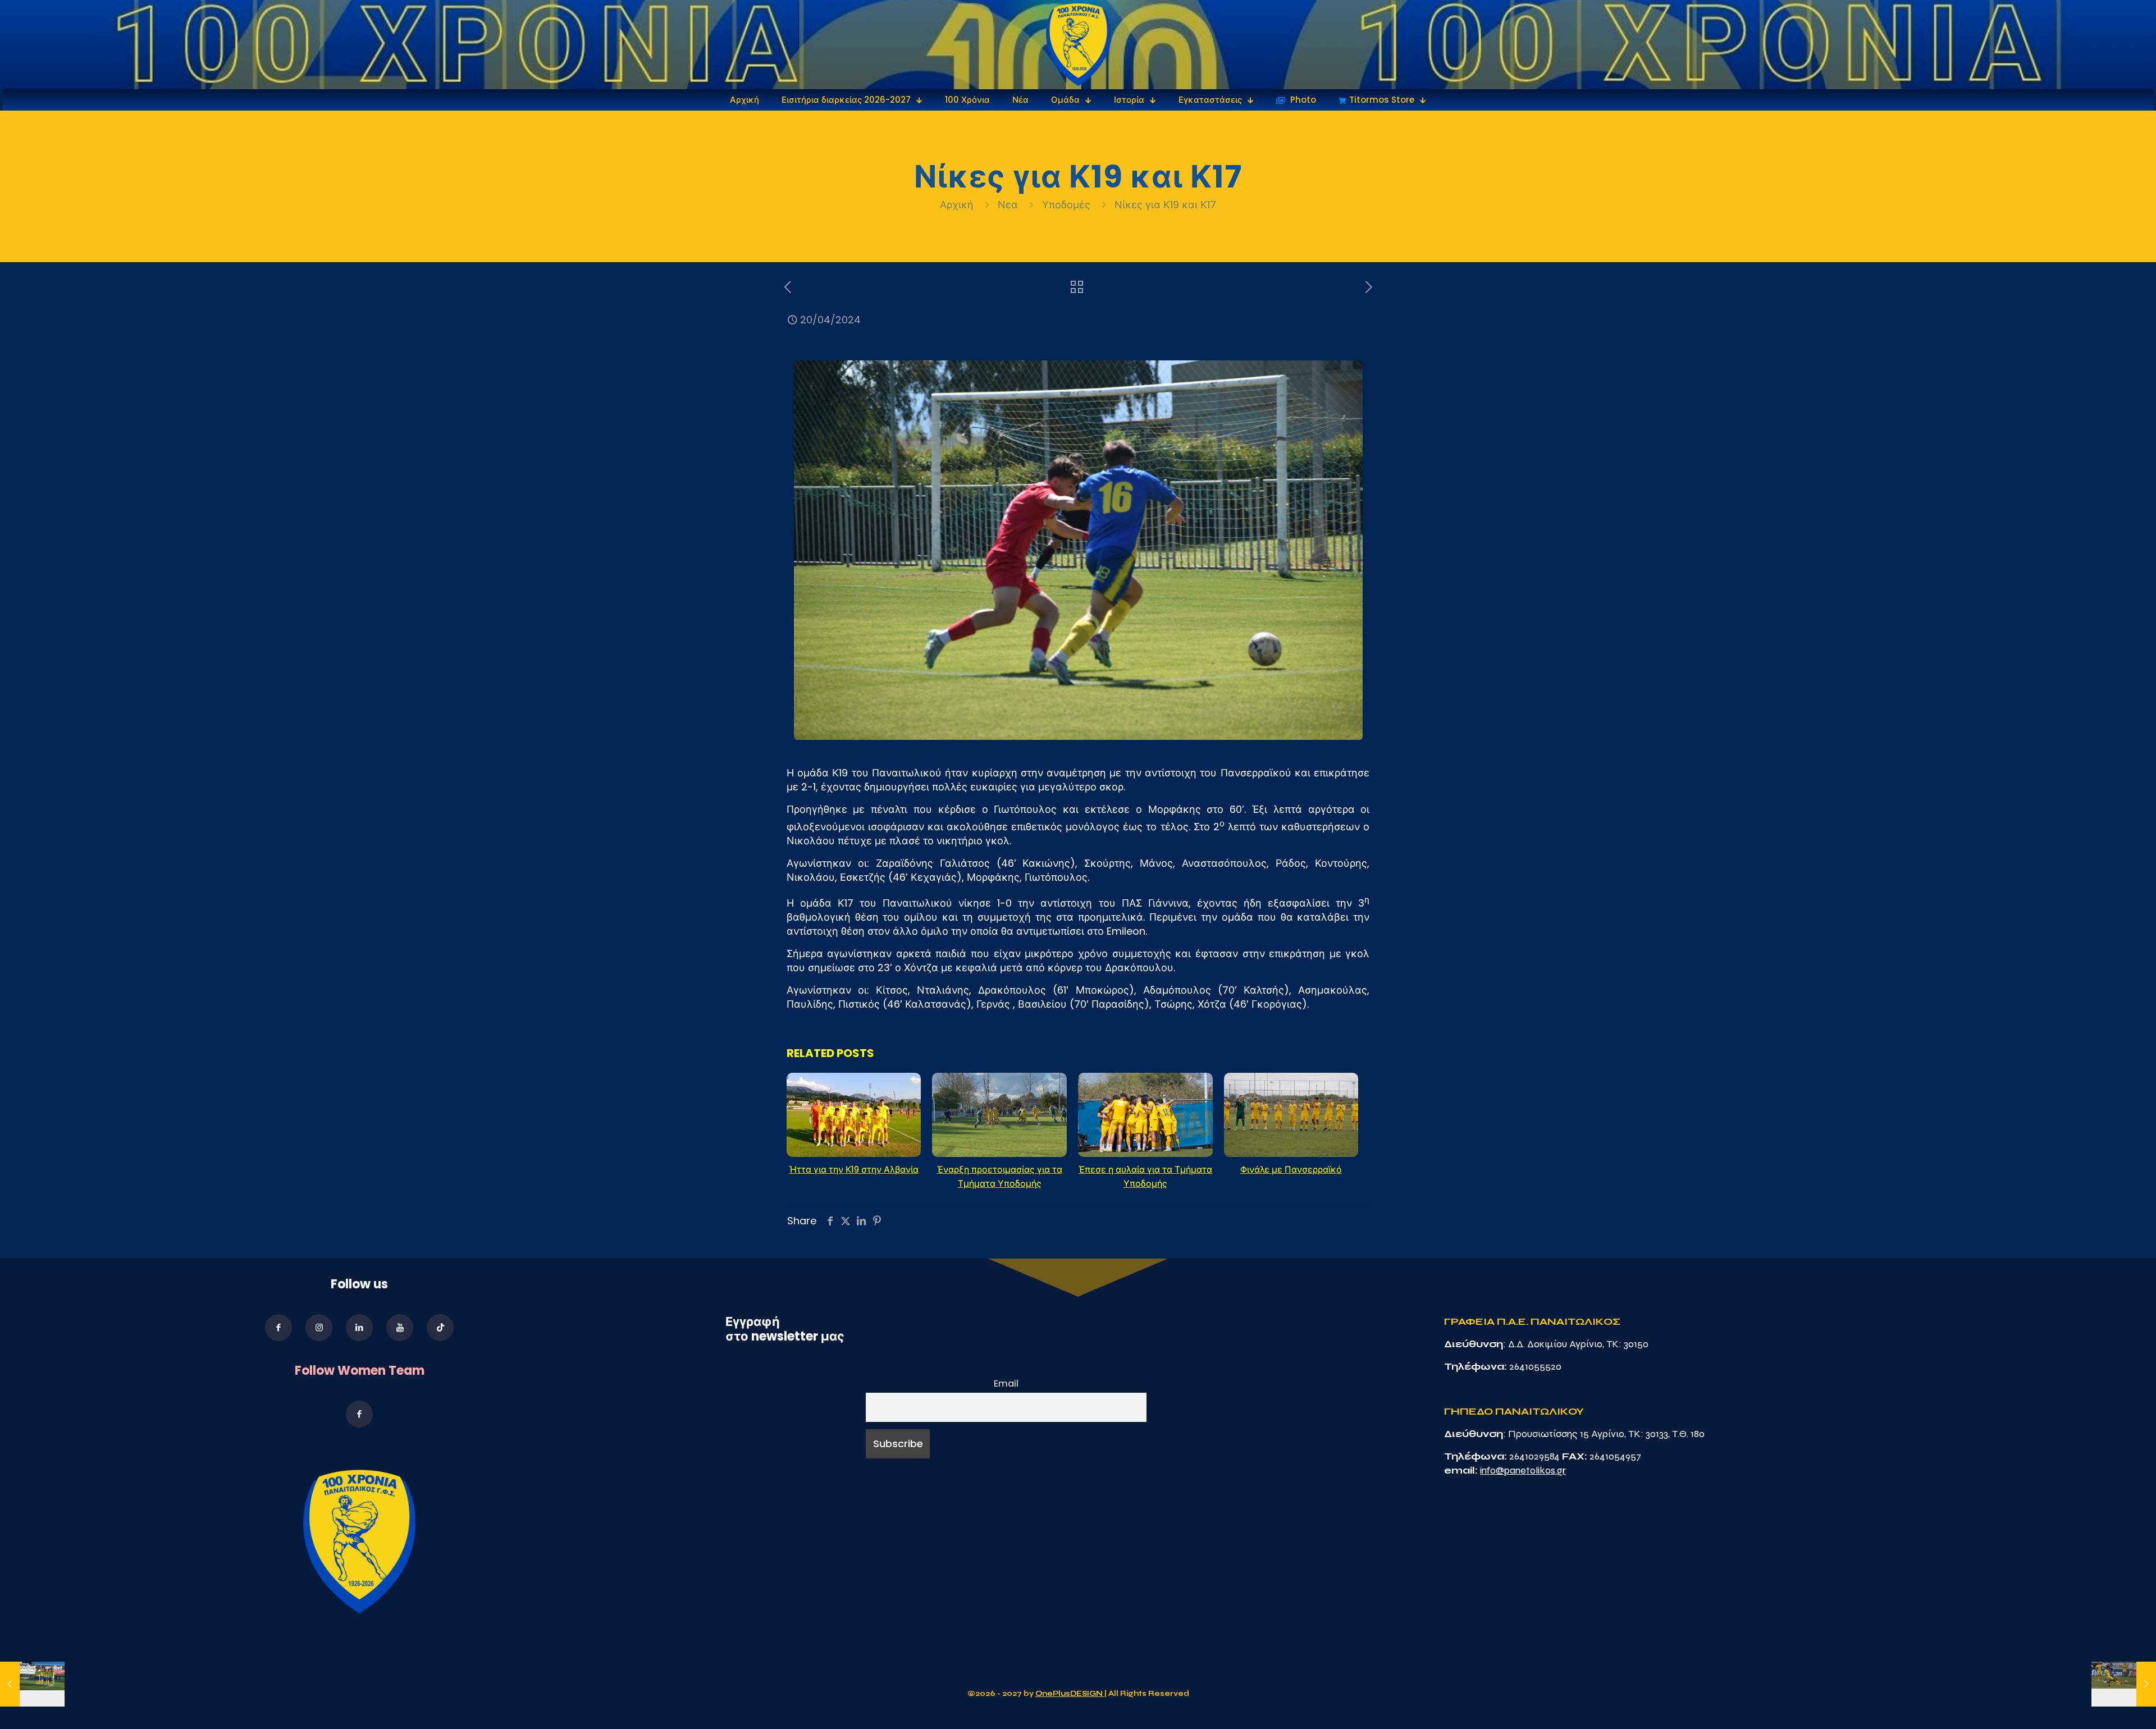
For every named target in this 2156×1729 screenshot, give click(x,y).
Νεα (1008, 205)
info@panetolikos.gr (1523, 1470)
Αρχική (958, 205)
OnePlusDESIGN (1070, 1694)
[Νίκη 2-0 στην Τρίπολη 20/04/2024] (2124, 1684)
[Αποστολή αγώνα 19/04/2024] (32, 1684)
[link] (1078, 45)
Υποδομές (1066, 205)
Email (1006, 1383)
